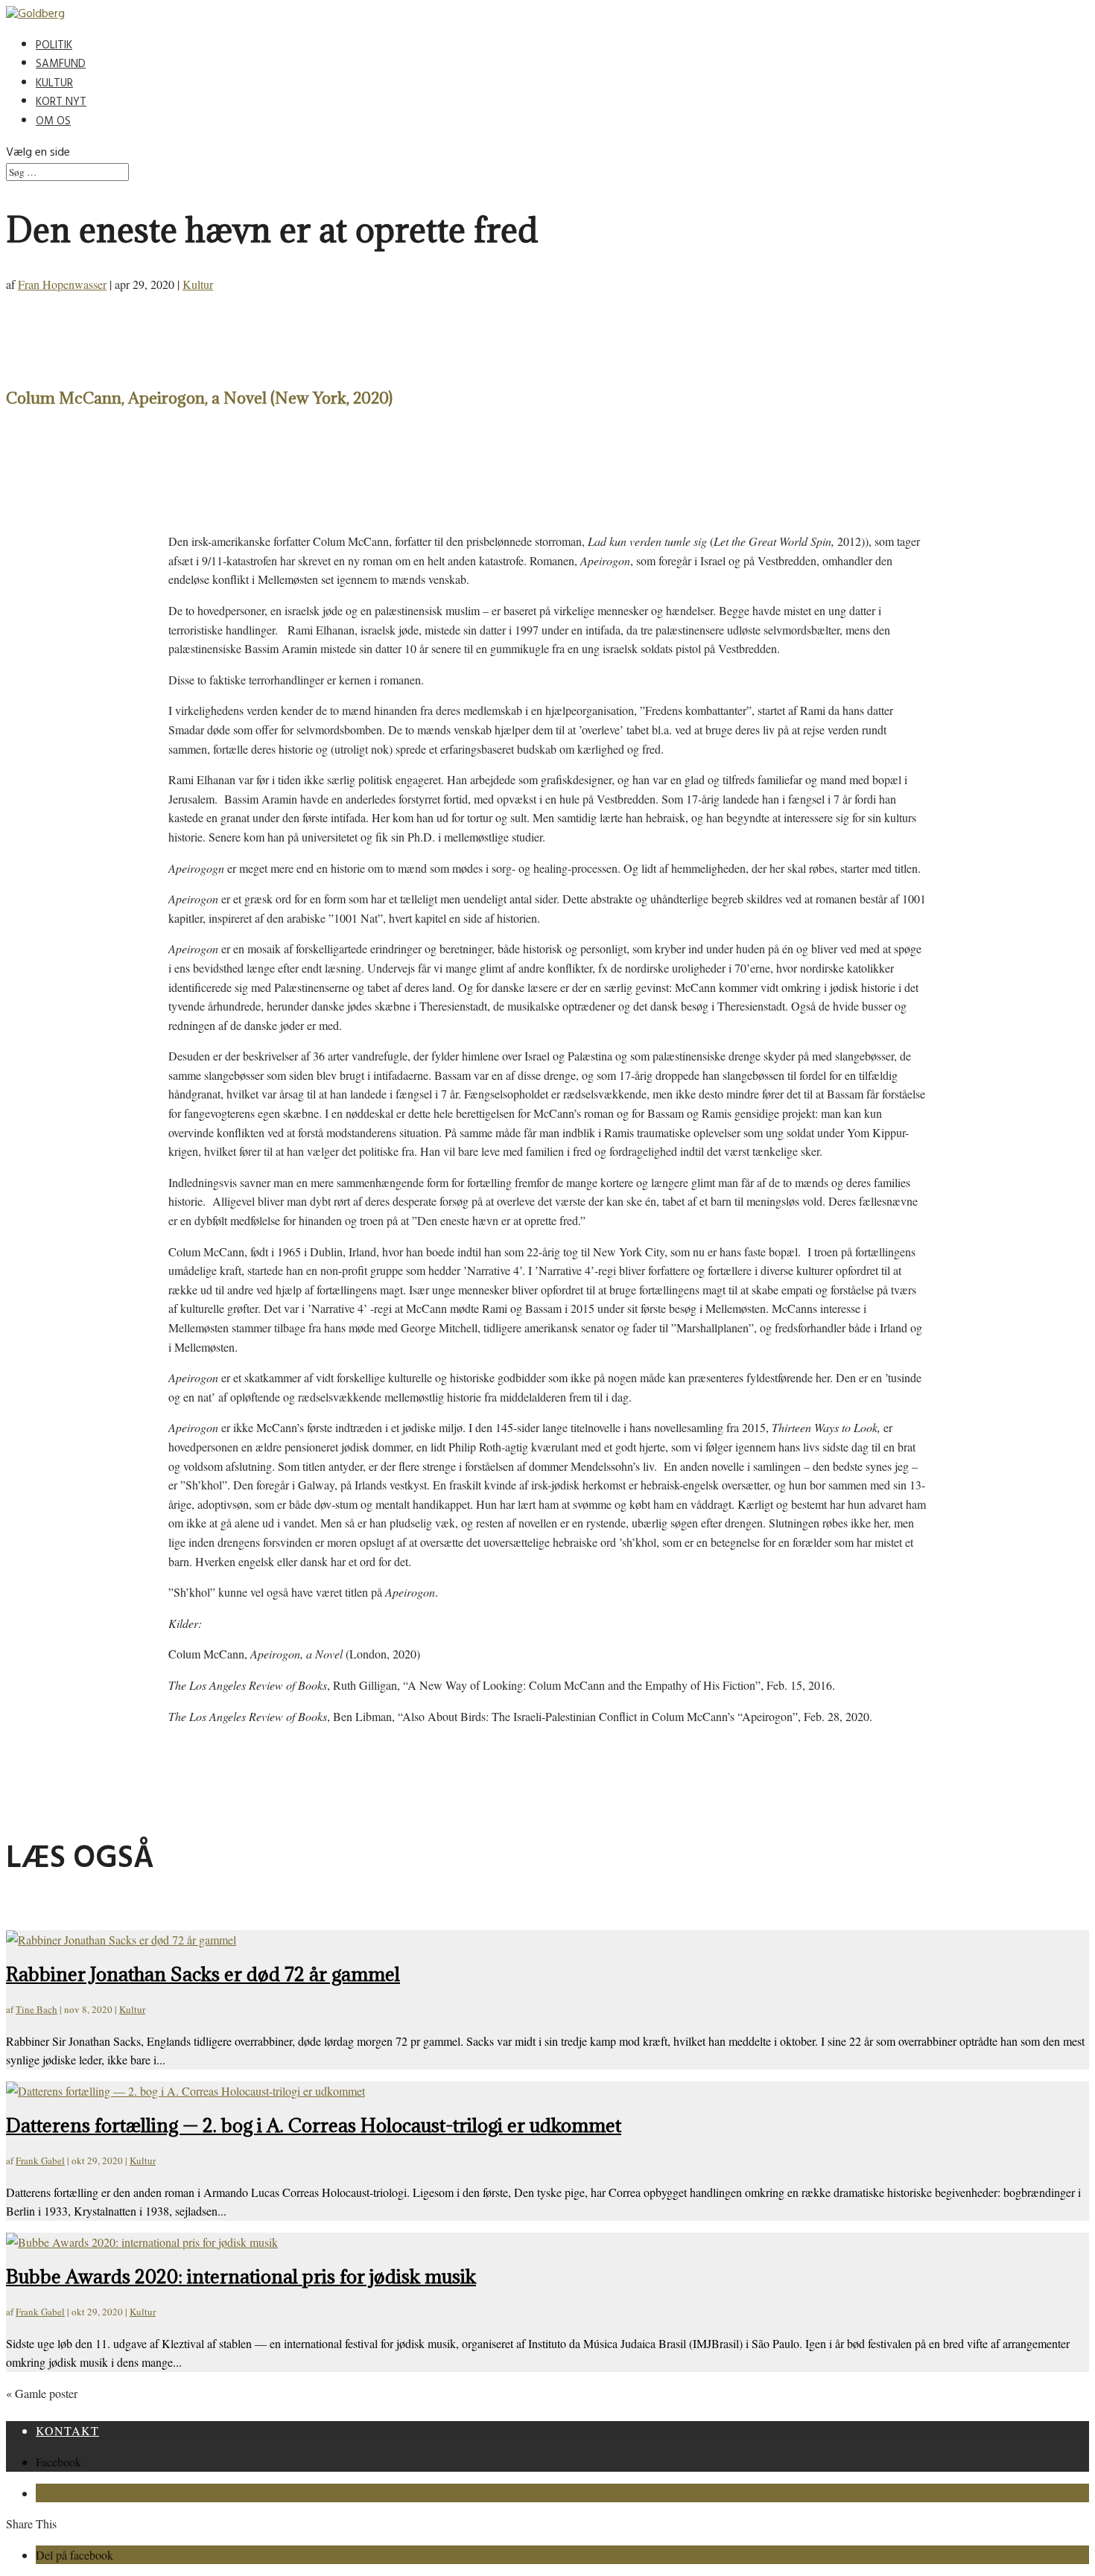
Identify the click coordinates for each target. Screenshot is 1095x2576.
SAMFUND (61, 65)
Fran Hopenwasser (62, 284)
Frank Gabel (40, 2160)
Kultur (198, 284)
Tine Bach (36, 2009)
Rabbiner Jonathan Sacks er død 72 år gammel (203, 1974)
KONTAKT (67, 2430)
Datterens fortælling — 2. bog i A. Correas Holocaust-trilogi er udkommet (314, 2125)
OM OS (53, 123)
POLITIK (54, 47)
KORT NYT (61, 103)
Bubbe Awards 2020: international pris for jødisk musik (241, 2276)
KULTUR (54, 85)
